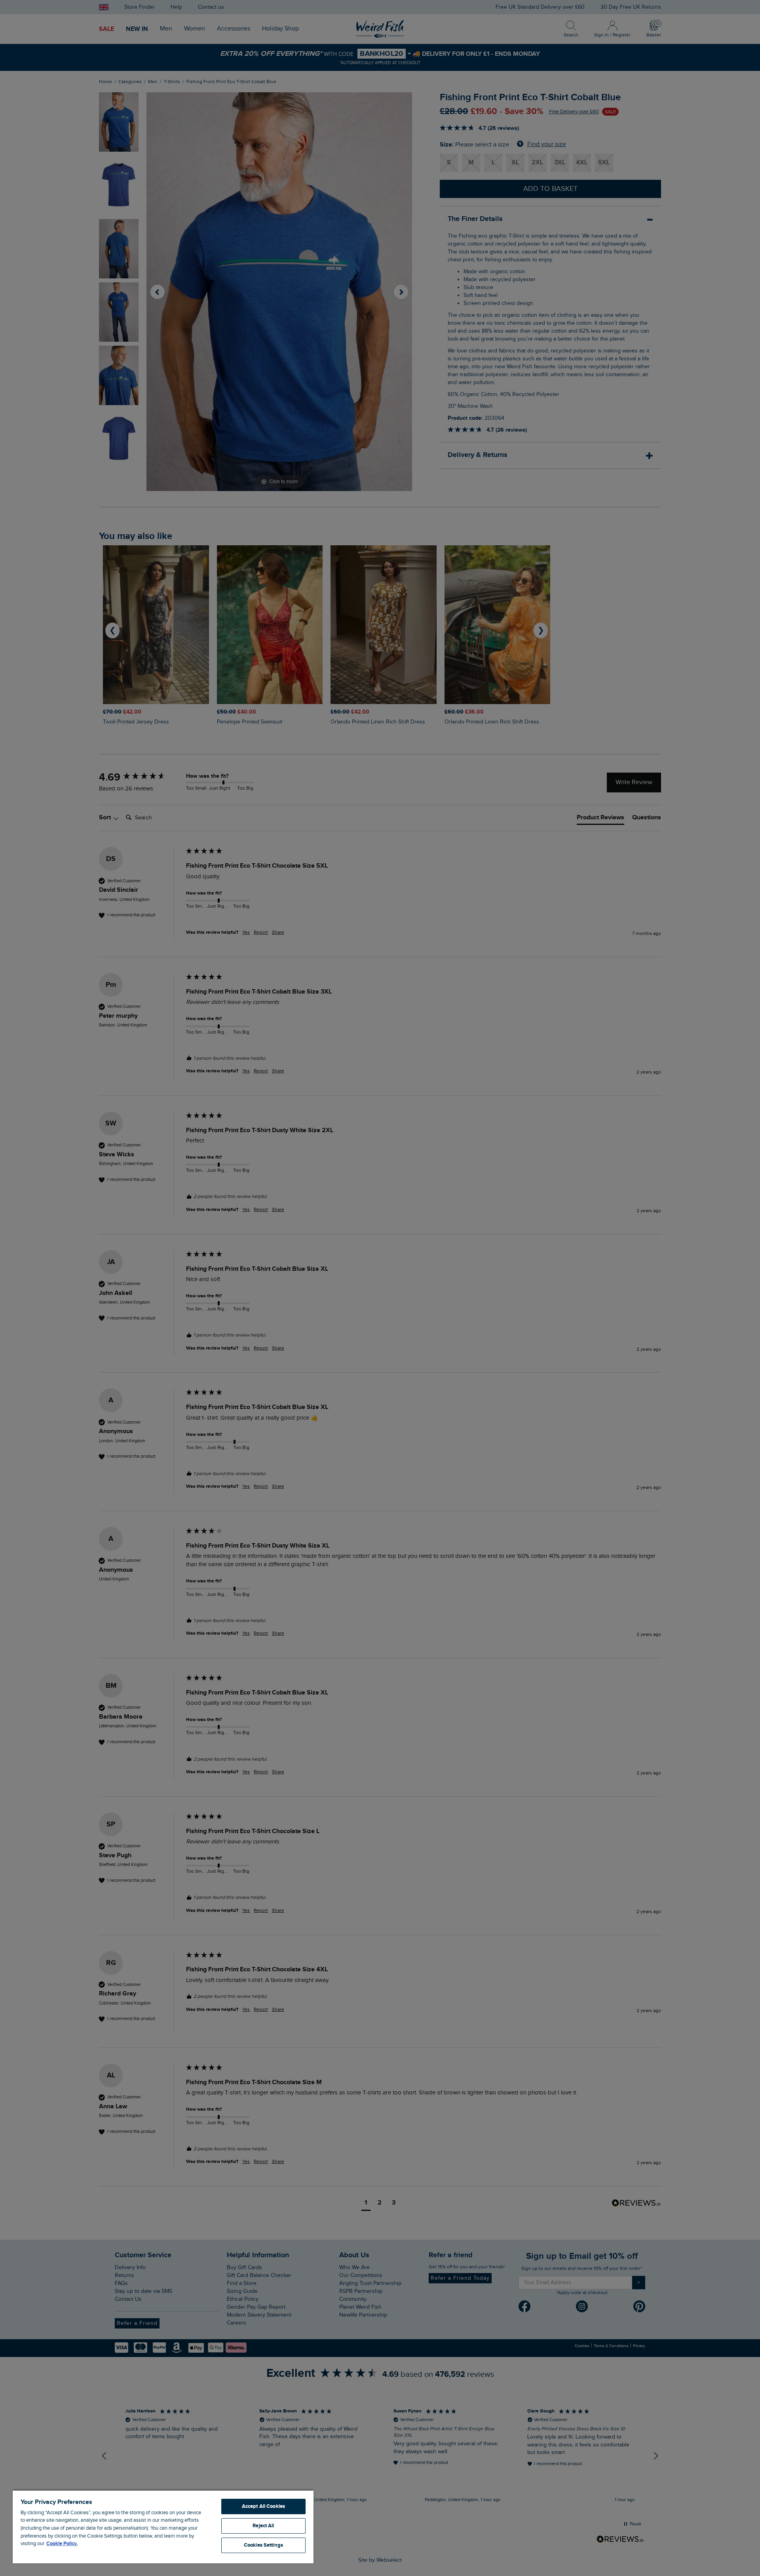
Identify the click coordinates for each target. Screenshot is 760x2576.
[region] (163, 2526)
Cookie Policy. (62, 2544)
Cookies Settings (263, 2545)
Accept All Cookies (263, 2506)
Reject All (263, 2526)
